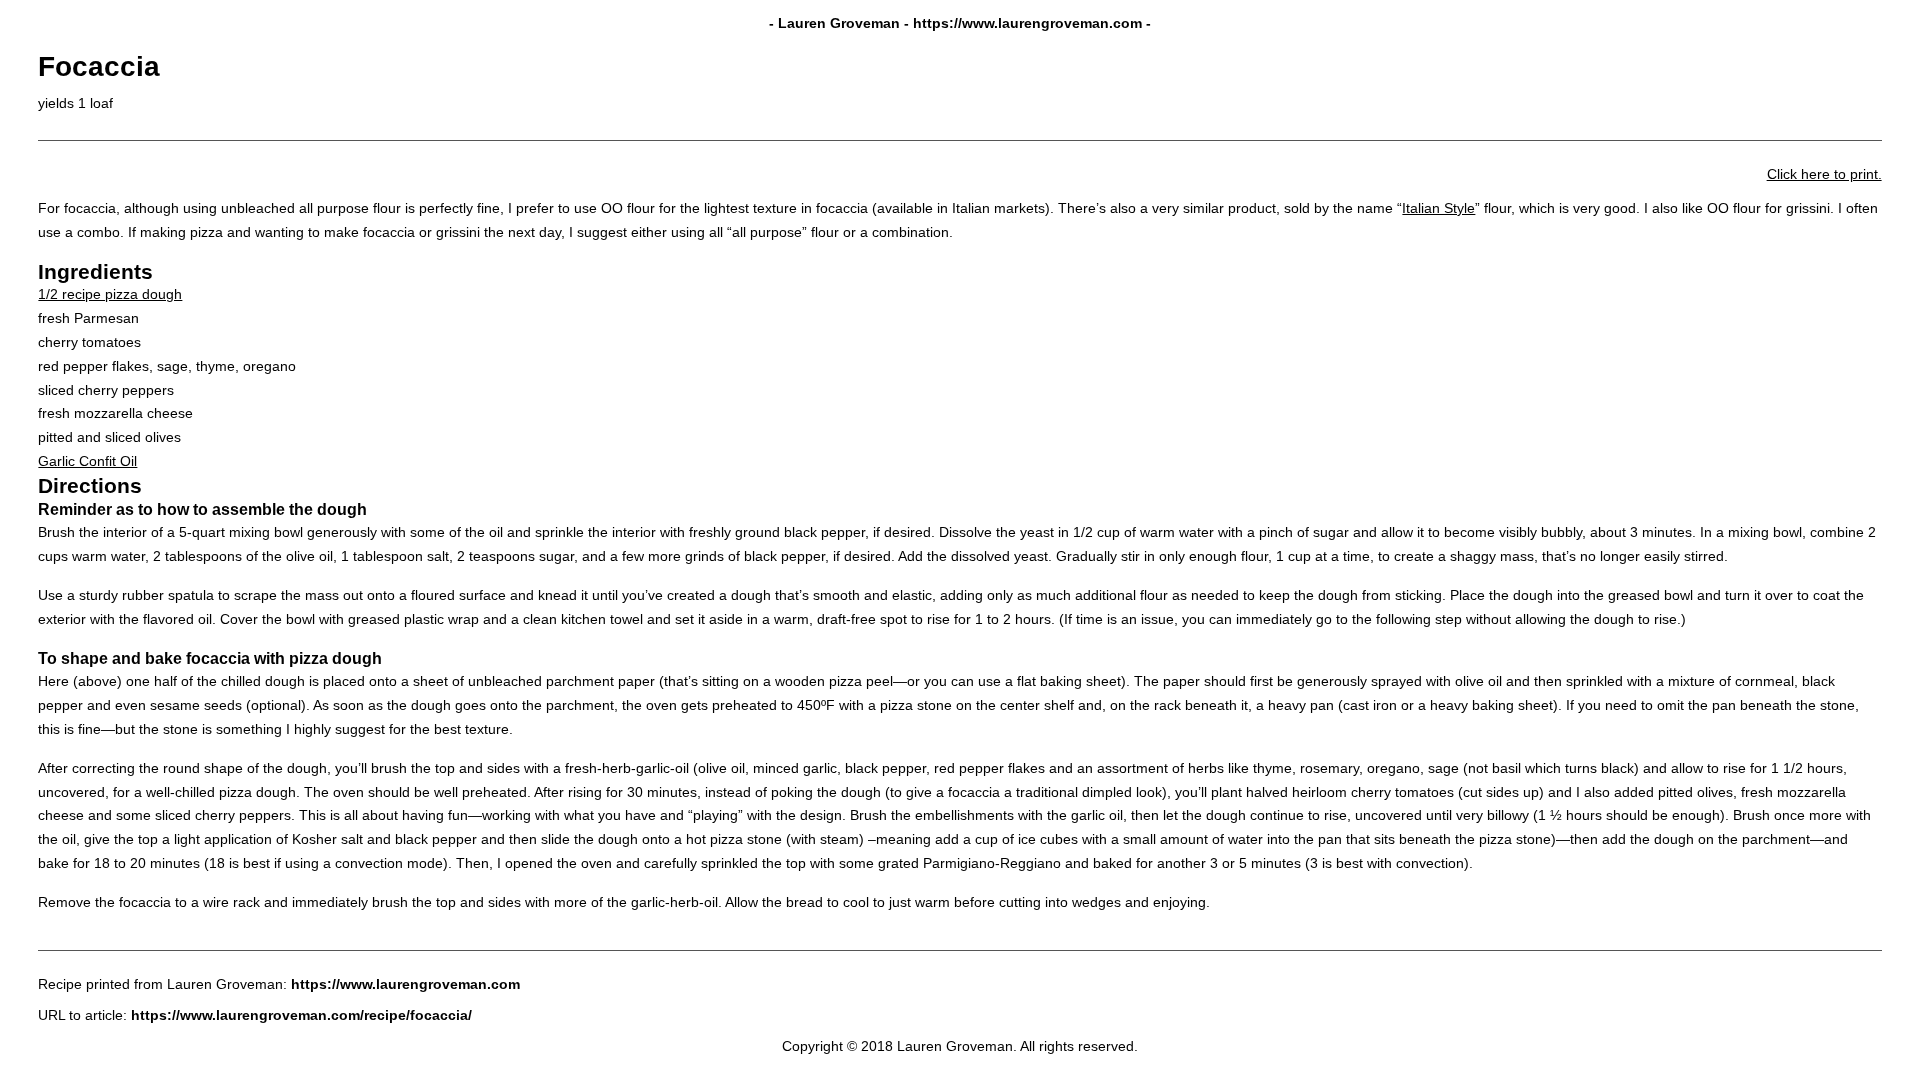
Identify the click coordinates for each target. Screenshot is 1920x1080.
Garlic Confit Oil (87, 461)
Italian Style (1438, 208)
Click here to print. (1824, 174)
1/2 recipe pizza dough (110, 294)
